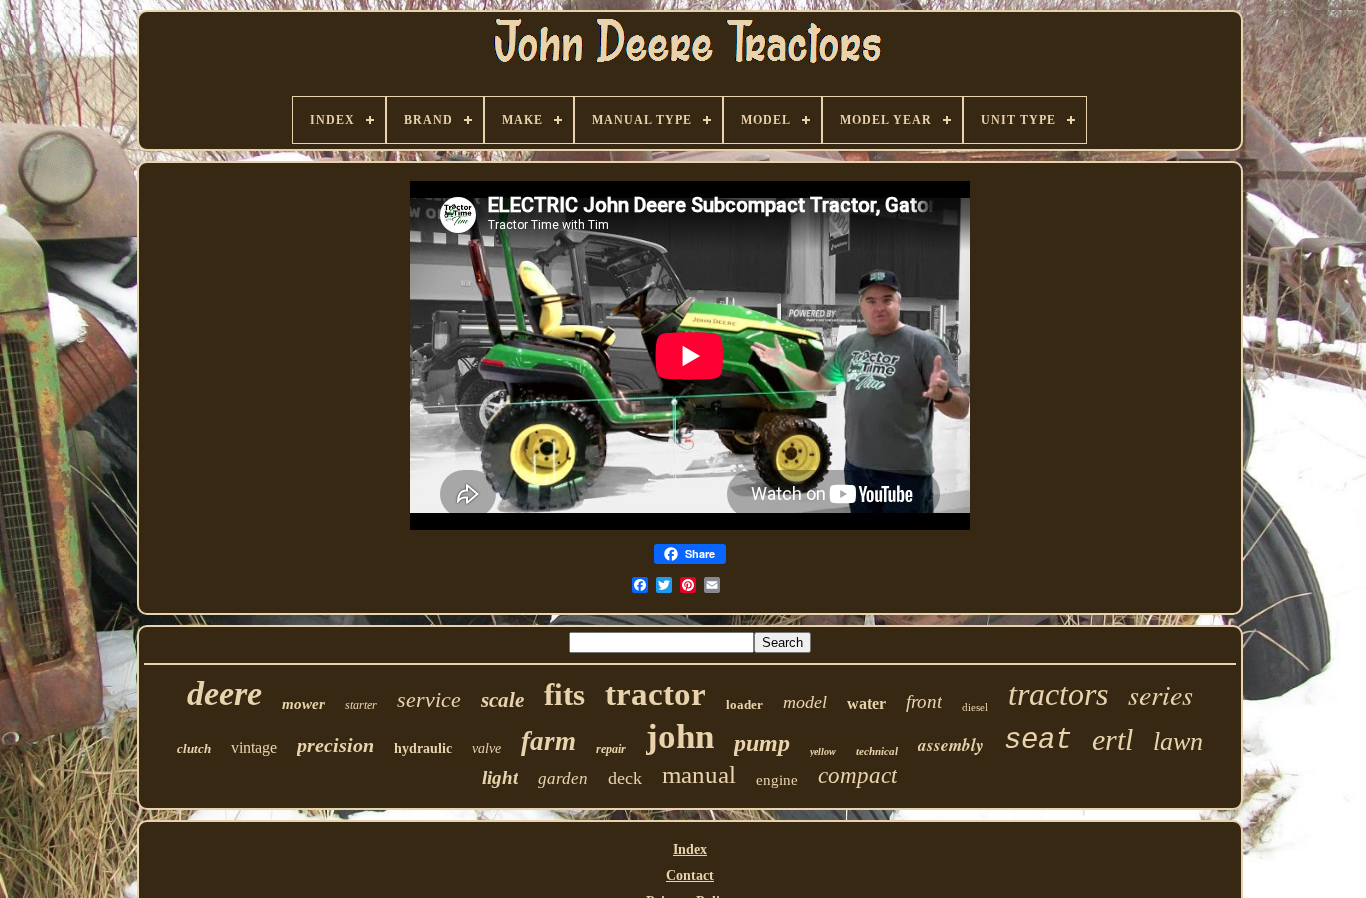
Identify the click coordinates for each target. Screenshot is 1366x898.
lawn (1178, 741)
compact (857, 775)
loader (744, 704)
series (1160, 694)
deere (224, 693)
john (680, 736)
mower (303, 704)
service (429, 699)
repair (611, 749)
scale (502, 700)
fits (564, 694)
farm (548, 741)
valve (486, 748)
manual (699, 774)
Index (690, 849)
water (866, 703)
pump (762, 743)
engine (777, 780)
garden (563, 778)
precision (335, 745)
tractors (1058, 694)
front (924, 701)
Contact (690, 875)
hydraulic (423, 748)
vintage (254, 747)
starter (361, 705)
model (805, 702)
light (500, 777)
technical (877, 751)
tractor (655, 694)
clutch (194, 748)
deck (625, 778)
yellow (823, 751)
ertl (1112, 739)
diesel (975, 707)
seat (1038, 740)
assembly (951, 745)
